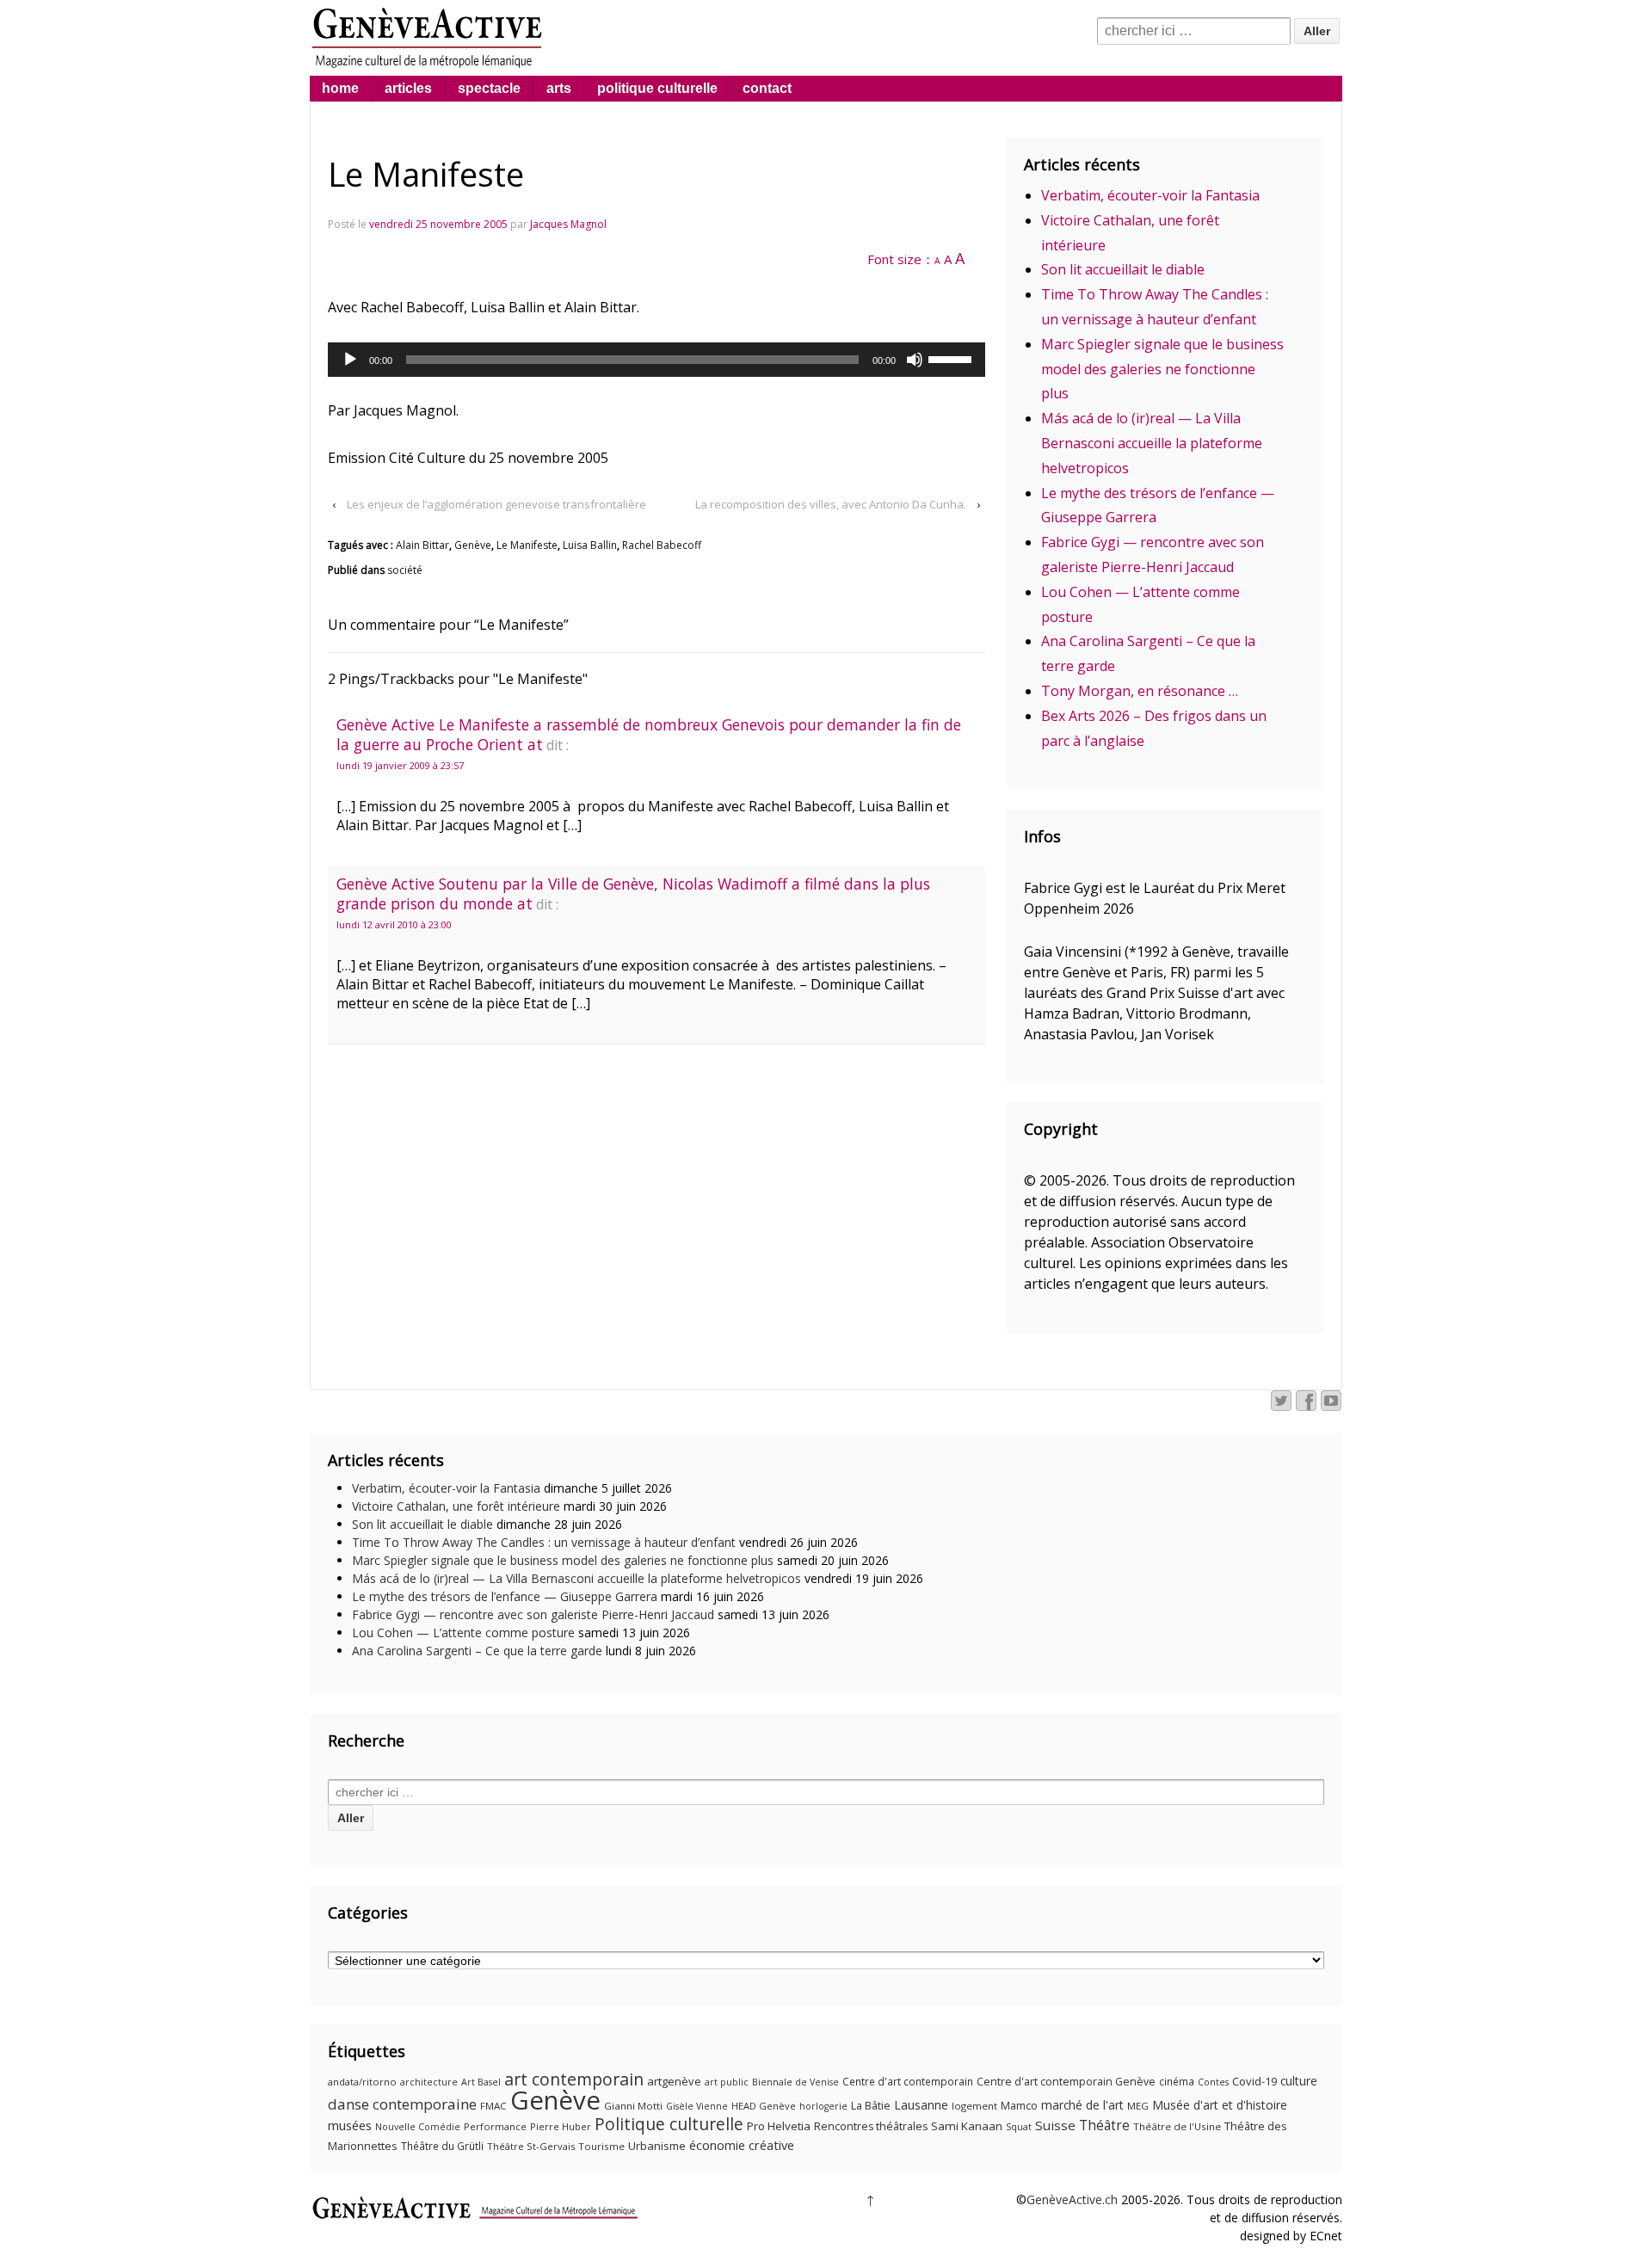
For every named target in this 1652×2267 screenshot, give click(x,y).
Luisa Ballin (590, 545)
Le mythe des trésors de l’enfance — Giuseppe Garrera (505, 1596)
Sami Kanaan (967, 2126)
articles (408, 88)
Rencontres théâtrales (871, 2126)
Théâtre (1104, 2125)
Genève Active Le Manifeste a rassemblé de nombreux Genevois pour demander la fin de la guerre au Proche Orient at (649, 734)
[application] (656, 360)
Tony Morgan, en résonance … (1140, 691)
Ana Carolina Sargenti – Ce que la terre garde (477, 1651)
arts (559, 88)
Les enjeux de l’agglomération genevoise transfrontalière (496, 504)
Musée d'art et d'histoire (1220, 2105)
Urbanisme (657, 2146)
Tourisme (601, 2146)
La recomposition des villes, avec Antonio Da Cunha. (831, 504)
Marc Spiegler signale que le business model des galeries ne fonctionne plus (1162, 369)
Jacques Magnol (568, 224)
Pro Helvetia (779, 2126)
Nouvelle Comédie (418, 2127)
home (340, 88)
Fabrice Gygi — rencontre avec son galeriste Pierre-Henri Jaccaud (533, 1614)
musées (350, 2125)
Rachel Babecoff (662, 545)
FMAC (493, 2106)
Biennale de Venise (795, 2082)
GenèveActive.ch (1072, 2199)
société (405, 570)
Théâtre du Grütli (442, 2146)
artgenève (674, 2081)
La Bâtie (871, 2106)
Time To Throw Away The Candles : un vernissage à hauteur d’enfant (544, 1542)
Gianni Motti (633, 2106)
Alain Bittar (422, 545)
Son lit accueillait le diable (1123, 269)
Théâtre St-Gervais (531, 2146)
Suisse (1055, 2125)
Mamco (1019, 2106)
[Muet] (915, 360)
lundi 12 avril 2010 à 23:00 (394, 924)
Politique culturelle (669, 2124)
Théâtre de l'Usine (1177, 2126)
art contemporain (574, 2079)
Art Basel (481, 2082)
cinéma (1177, 2082)
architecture (429, 2082)
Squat (1019, 2127)
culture (1299, 2081)
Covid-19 (1254, 2081)
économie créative (742, 2145)
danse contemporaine (402, 2104)
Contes (1213, 2082)
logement (974, 2106)
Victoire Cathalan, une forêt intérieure (456, 1506)
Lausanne (921, 2105)
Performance (495, 2126)
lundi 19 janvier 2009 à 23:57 (400, 765)
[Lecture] (350, 360)
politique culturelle (657, 88)
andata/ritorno (362, 2082)
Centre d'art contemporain (908, 2082)
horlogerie (823, 2106)
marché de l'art (1082, 2105)
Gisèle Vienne (697, 2106)
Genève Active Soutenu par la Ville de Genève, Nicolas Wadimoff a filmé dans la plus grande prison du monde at (633, 893)
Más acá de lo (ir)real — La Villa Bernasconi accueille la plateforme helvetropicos (1152, 443)
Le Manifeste (527, 545)
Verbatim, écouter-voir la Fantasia (1150, 195)
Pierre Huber (561, 2126)
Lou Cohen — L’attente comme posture (463, 1632)
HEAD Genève (764, 2106)
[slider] (952, 358)
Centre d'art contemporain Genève (1066, 2082)
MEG (1138, 2106)
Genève (473, 545)
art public (727, 2082)
